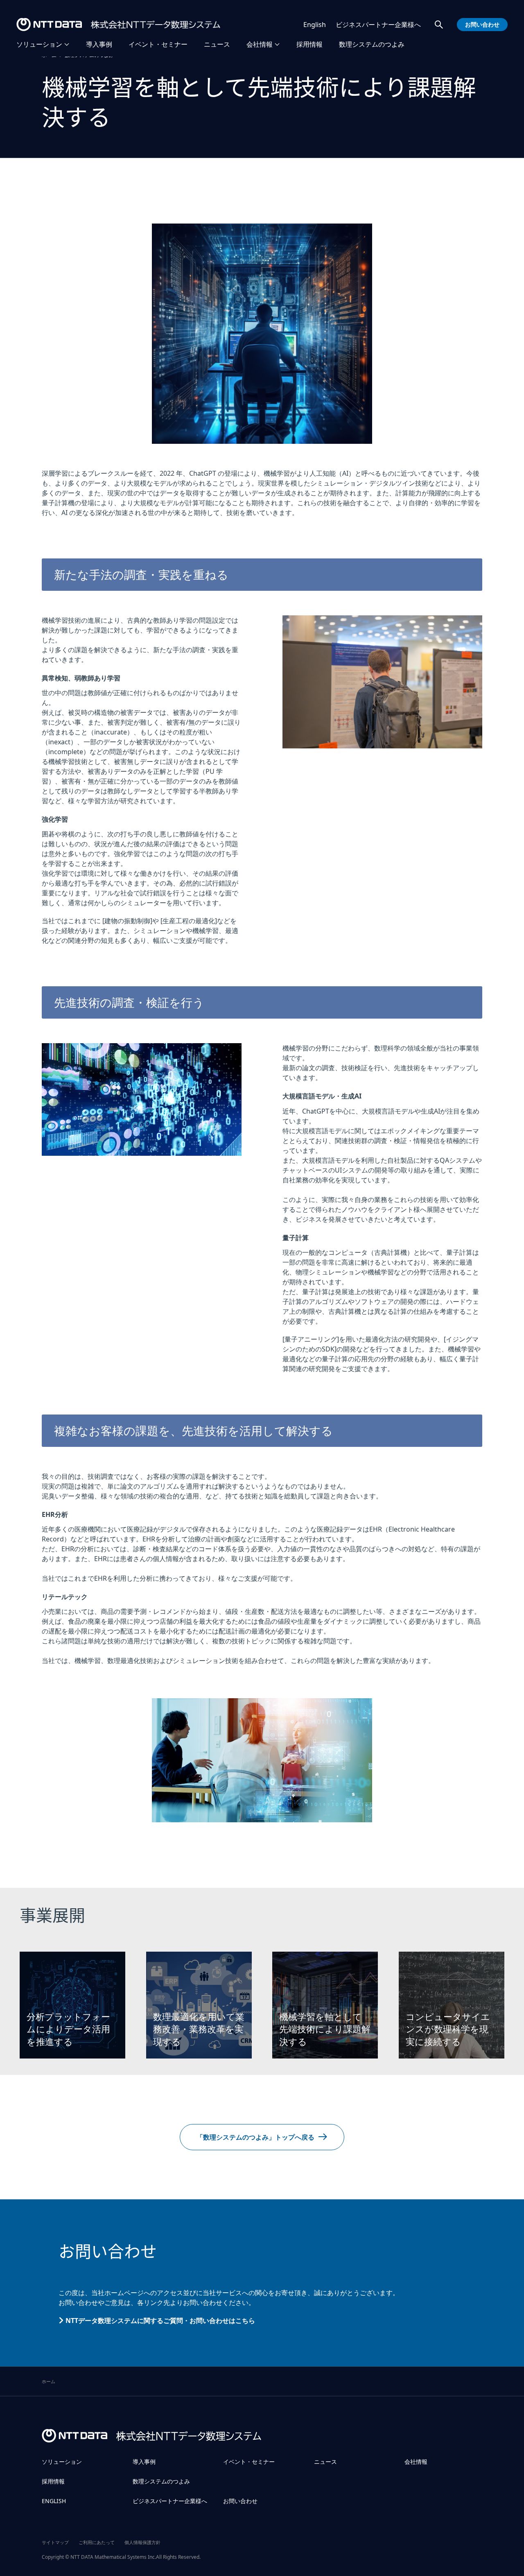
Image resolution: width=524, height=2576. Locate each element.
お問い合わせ (240, 2501)
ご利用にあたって (97, 2542)
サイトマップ (55, 2542)
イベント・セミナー (158, 44)
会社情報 (260, 44)
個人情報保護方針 (142, 2542)
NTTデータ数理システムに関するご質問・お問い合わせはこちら (160, 2321)
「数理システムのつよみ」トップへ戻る (255, 2137)
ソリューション (39, 44)
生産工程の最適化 (189, 921)
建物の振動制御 (127, 921)
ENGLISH (54, 2501)
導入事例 (99, 44)
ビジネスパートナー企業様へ (378, 25)
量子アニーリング (311, 1339)
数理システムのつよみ (372, 44)
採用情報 (309, 44)
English (315, 25)
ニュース (217, 44)
